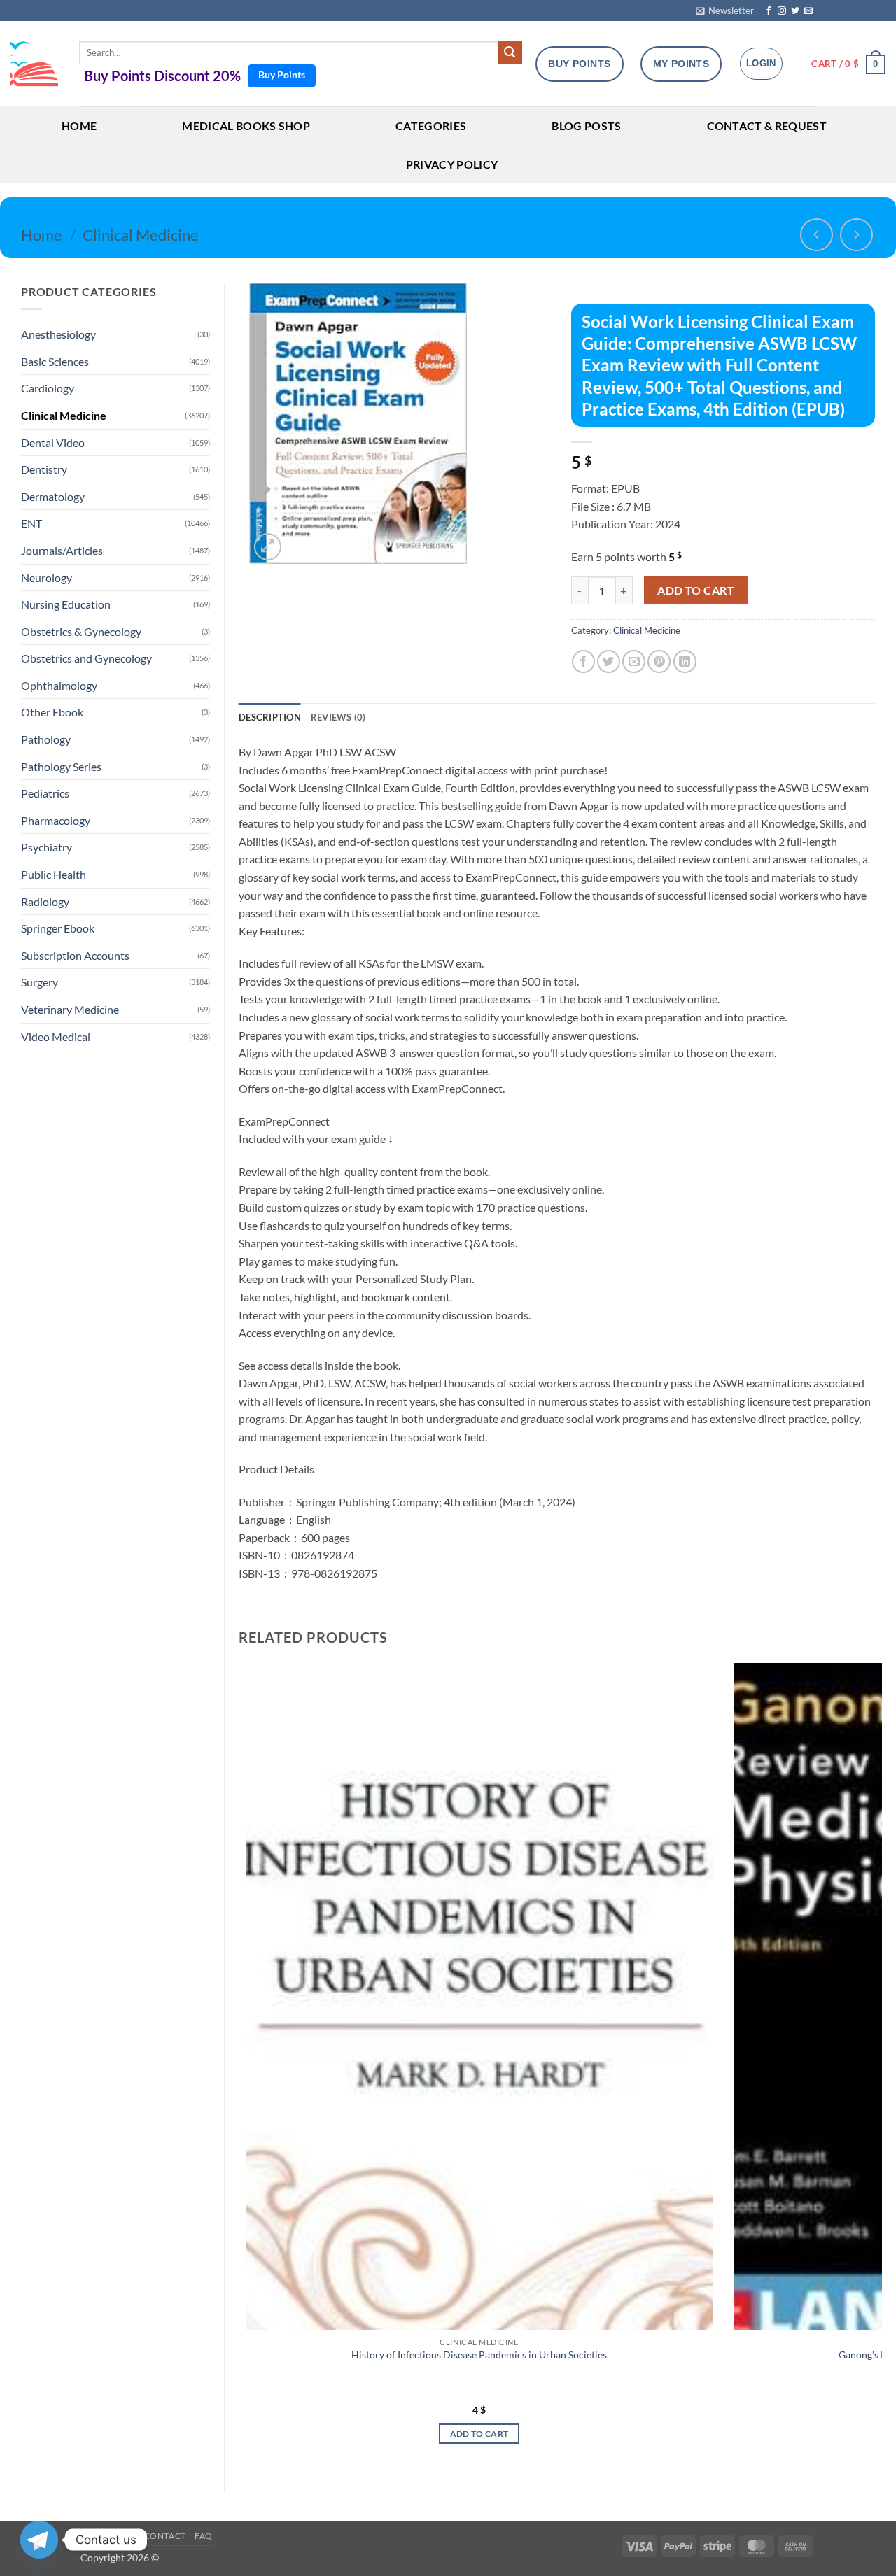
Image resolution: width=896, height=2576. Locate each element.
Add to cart (696, 590)
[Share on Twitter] (609, 661)
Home (42, 235)
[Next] (874, 2066)
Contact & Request (767, 126)
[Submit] (510, 52)
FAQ (204, 2536)
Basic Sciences (55, 361)
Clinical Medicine (141, 235)
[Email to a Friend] (634, 661)
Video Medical (56, 1036)
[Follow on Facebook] (769, 11)
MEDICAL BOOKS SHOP (246, 126)
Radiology (45, 901)
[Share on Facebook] (583, 661)
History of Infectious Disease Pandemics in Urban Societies (479, 2355)
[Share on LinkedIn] (685, 661)
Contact (165, 2536)
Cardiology (48, 388)
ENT (31, 523)
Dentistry (44, 469)
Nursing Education (66, 604)
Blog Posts (586, 126)
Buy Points (282, 75)
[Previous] (239, 2066)
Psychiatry (47, 847)
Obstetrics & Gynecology (81, 631)
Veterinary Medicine (70, 1009)
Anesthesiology (58, 334)
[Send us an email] (808, 11)
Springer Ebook (58, 928)
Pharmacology (56, 820)
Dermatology (53, 496)
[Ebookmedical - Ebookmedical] (34, 64)
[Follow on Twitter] (795, 11)
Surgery (40, 982)
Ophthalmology (59, 685)
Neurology (47, 578)
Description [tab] (270, 717)
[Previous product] (856, 235)
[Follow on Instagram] (782, 11)
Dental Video (53, 443)
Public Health (54, 874)
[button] (725, 10)
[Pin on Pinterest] (659, 661)
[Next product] (817, 235)
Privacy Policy (452, 164)
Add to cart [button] (479, 2434)
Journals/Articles (62, 550)
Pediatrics (45, 793)
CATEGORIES (431, 126)
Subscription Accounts (75, 955)
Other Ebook (52, 712)
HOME (79, 126)
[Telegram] (39, 2540)
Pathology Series (61, 766)
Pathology (46, 739)
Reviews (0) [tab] (338, 717)
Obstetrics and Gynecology (86, 658)
